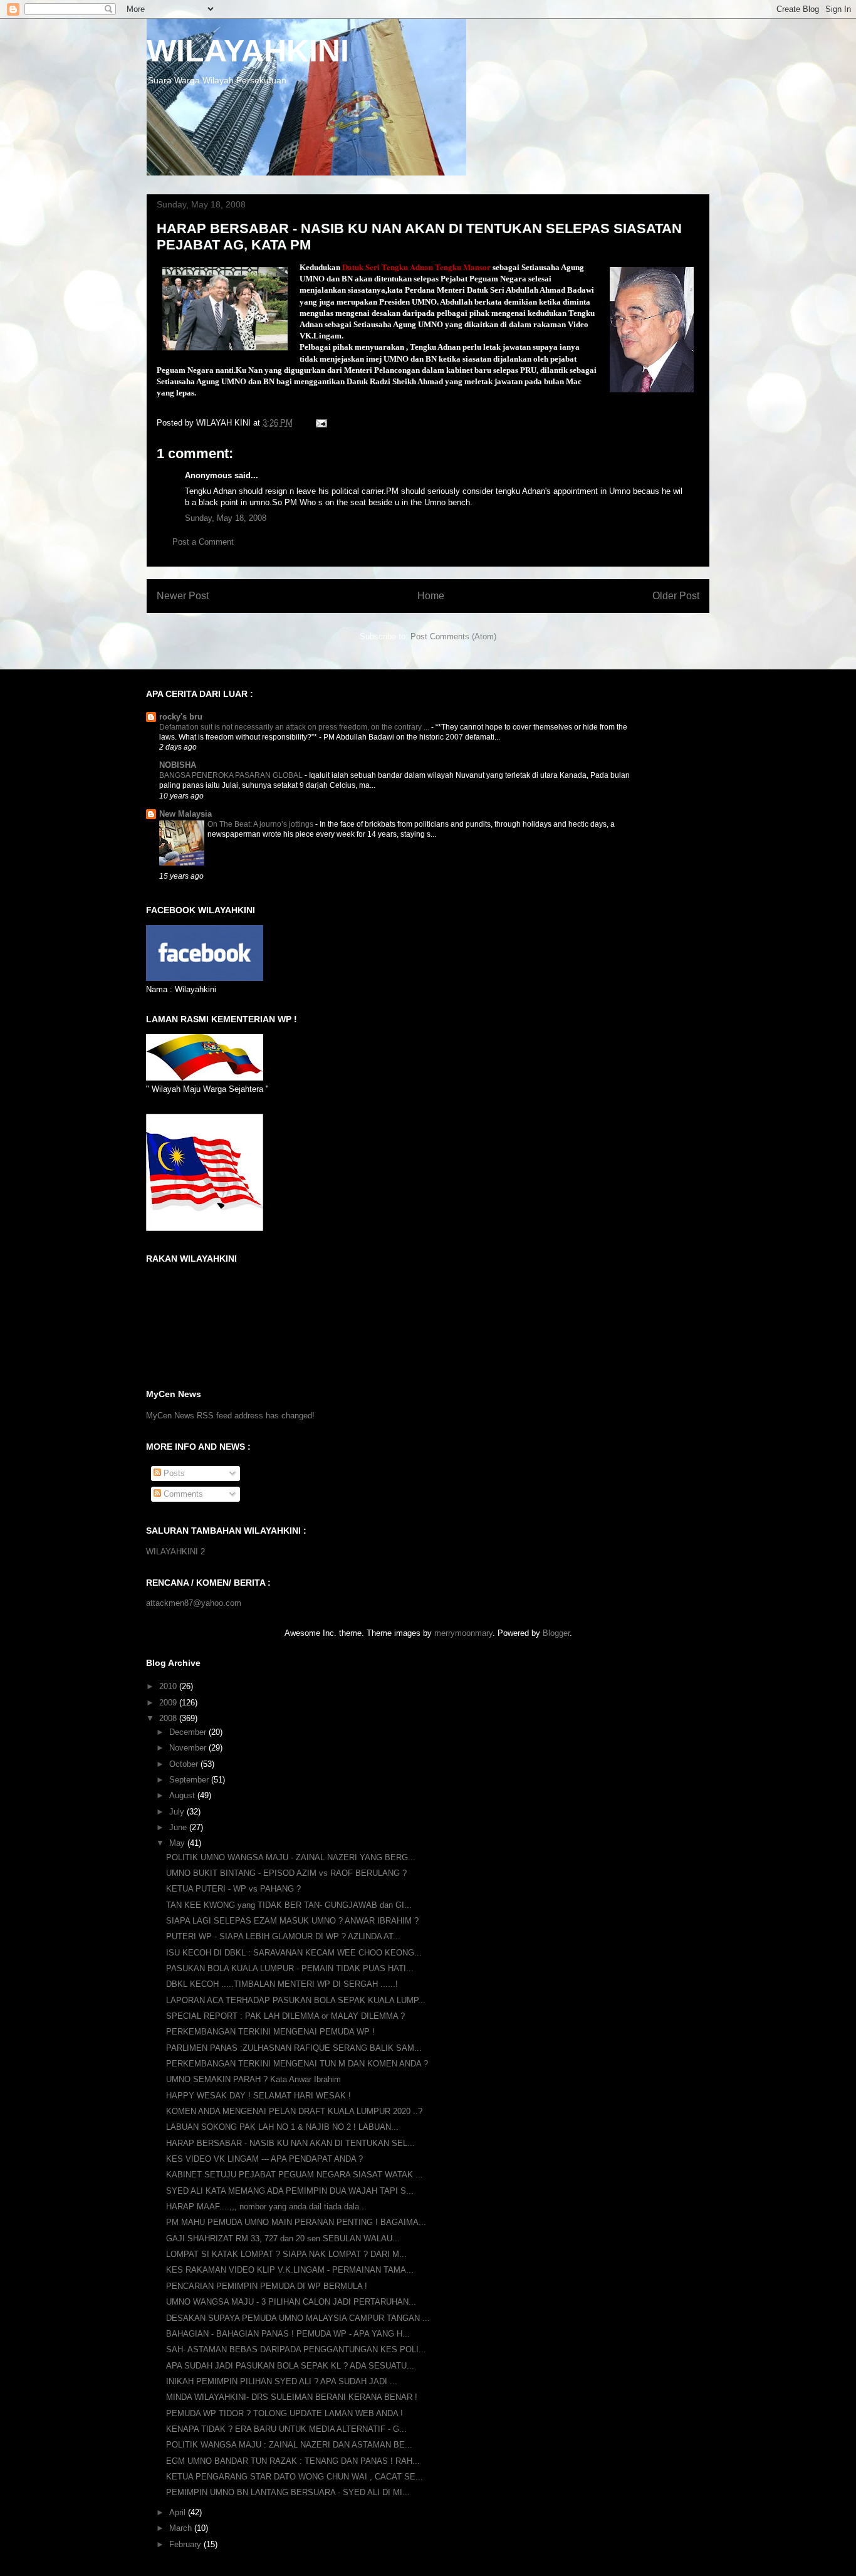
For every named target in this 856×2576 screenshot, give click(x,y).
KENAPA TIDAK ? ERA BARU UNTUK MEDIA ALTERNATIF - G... (286, 2429)
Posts (173, 1473)
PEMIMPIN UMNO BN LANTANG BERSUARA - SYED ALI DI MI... (288, 2492)
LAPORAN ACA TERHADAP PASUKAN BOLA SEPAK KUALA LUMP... (296, 2000)
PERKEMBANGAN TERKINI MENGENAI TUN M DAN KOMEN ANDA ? (297, 2064)
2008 (169, 1718)
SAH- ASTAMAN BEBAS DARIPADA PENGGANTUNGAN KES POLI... (296, 2349)
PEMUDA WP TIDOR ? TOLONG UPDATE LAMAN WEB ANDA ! (284, 2413)
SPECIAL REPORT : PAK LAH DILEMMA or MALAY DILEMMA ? (285, 2016)
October (185, 1764)
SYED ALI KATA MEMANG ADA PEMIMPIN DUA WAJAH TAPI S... (290, 2191)
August (183, 1795)
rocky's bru (181, 717)
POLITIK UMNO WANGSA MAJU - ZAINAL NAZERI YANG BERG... (291, 1857)
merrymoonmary (463, 1633)
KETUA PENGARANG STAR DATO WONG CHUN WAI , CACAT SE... (295, 2477)
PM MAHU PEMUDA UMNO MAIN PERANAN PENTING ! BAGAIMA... (296, 2222)
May (178, 1843)
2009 (169, 1703)
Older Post (676, 596)
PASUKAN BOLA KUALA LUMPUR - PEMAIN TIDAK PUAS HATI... (290, 1968)
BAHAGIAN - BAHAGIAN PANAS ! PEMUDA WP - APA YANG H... (288, 2334)
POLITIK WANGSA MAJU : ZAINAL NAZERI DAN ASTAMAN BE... (289, 2445)
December (189, 1732)
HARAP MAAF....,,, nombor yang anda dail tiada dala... (266, 2207)
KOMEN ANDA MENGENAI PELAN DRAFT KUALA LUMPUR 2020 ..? (294, 2111)
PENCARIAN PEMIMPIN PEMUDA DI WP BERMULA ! (267, 2286)
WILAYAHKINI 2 (175, 1552)
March (182, 2528)
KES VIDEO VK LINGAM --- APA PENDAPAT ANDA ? (264, 2159)
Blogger (556, 1633)
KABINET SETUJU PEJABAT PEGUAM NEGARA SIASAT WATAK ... (295, 2175)
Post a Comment (203, 542)
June (179, 1827)
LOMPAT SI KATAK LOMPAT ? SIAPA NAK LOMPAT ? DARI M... (286, 2254)
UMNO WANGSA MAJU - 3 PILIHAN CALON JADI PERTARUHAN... (291, 2302)
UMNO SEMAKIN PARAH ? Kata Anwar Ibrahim (253, 2079)
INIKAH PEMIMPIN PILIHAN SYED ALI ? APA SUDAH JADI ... (282, 2381)
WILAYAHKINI (248, 51)
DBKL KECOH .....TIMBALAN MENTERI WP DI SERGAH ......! (282, 1984)
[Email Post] (321, 423)
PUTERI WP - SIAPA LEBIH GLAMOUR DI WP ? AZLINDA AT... (283, 1936)
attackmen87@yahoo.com (194, 1603)
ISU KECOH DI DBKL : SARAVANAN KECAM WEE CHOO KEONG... (294, 1953)
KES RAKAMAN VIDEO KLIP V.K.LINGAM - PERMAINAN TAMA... (290, 2270)
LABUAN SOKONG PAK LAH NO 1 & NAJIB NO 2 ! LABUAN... (282, 2127)
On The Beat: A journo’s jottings (261, 824)
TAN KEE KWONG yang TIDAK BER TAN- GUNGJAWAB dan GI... (289, 1905)
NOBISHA (178, 765)
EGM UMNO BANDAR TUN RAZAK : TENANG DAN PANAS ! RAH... (293, 2461)
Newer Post (183, 596)
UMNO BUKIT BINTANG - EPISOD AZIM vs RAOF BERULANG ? (286, 1873)
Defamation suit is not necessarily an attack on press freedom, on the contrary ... (295, 727)
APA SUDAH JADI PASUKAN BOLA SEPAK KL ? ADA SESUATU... (290, 2366)
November (189, 1748)
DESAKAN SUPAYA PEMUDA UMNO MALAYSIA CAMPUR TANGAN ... (298, 2318)
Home (431, 596)
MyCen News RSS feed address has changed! (230, 1416)
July (178, 1812)
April (179, 2512)
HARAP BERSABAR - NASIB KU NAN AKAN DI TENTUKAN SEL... (290, 2143)
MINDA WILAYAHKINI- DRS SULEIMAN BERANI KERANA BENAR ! (292, 2397)
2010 (169, 1686)
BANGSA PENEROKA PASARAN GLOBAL (232, 775)
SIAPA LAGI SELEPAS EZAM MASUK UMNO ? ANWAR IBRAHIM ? (292, 1921)
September (190, 1780)
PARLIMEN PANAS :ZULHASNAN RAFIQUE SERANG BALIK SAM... (294, 2048)
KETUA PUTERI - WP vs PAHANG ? (233, 1889)
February (186, 2544)
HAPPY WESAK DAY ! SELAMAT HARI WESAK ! (258, 2096)
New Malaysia (185, 814)
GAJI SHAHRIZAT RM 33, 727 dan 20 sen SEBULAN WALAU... (283, 2238)
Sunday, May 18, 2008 (226, 518)
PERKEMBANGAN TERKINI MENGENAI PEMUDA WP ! (270, 2032)
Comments (182, 1494)
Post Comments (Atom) (453, 636)
